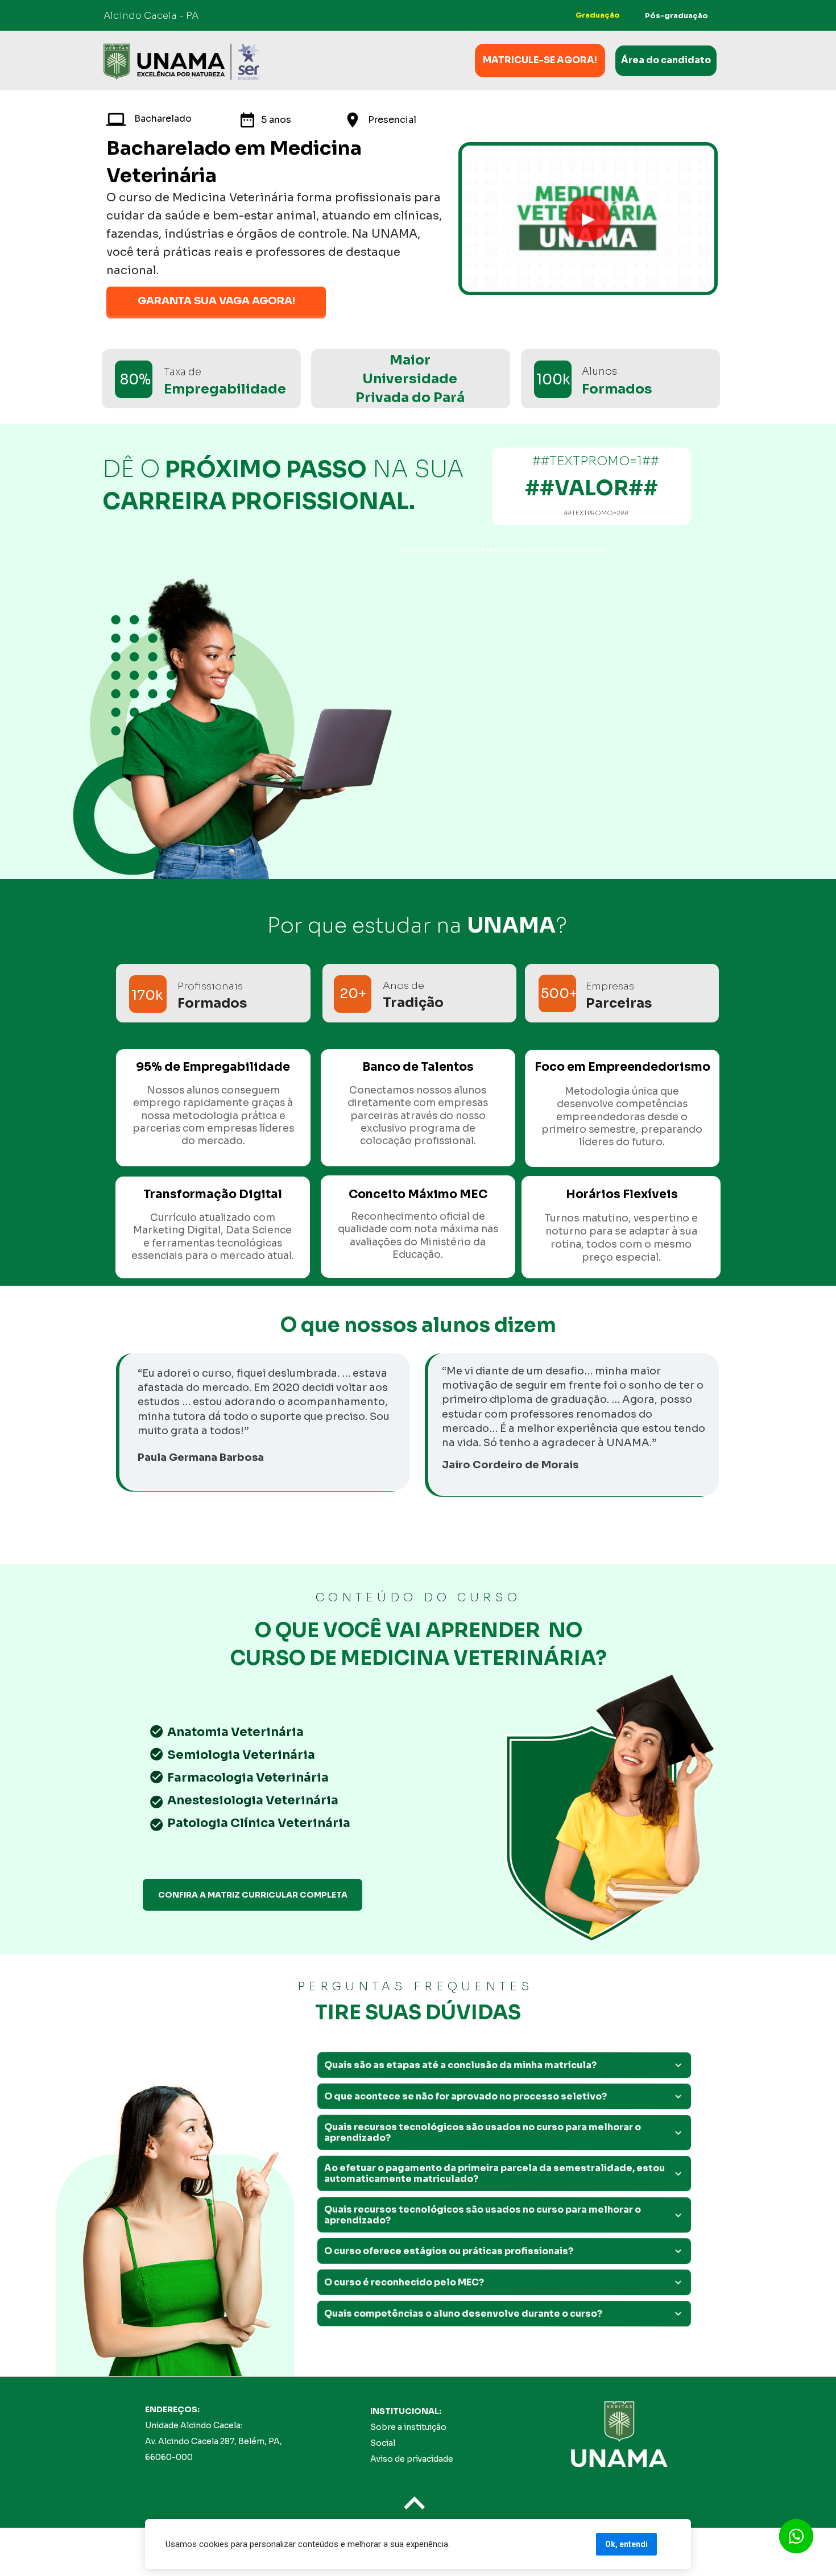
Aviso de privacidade (412, 2459)
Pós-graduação (676, 16)
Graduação (597, 15)
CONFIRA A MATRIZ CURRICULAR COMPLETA (253, 1895)
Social (383, 2443)
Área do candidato (666, 61)
